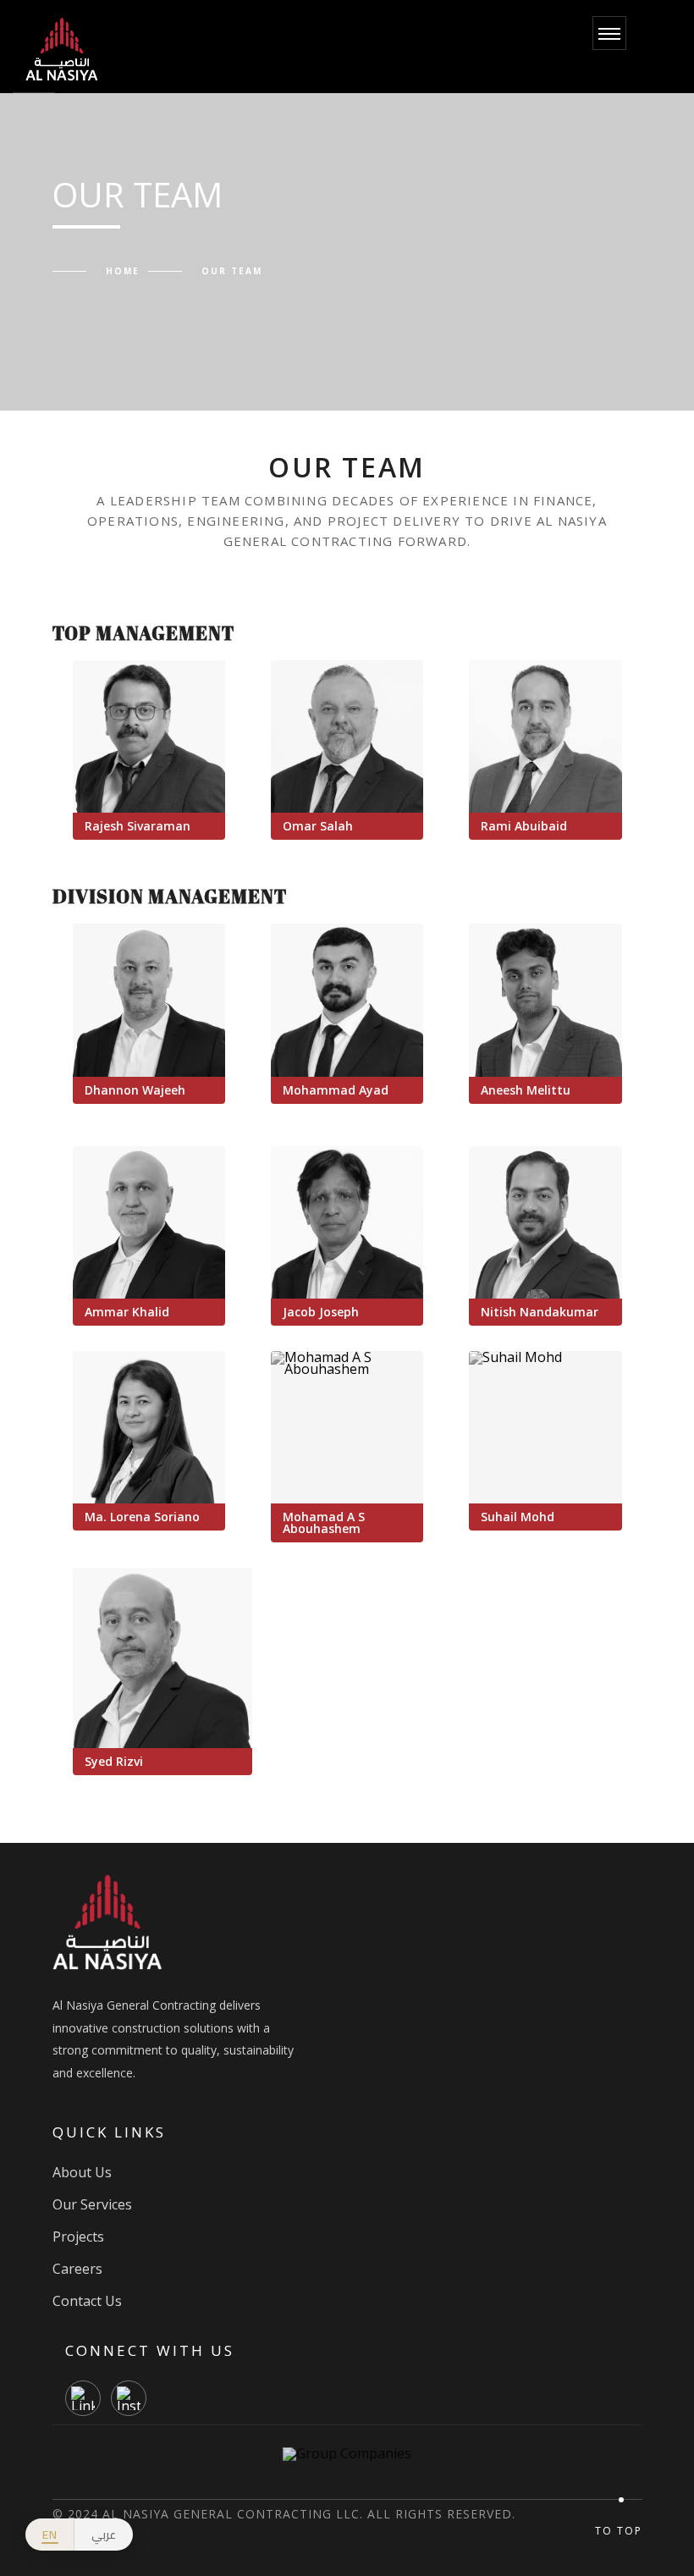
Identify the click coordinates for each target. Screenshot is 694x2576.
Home (123, 271)
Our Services (92, 2204)
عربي (104, 2535)
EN (50, 2535)
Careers (77, 2269)
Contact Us (87, 2301)
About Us (82, 2172)
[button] (149, 736)
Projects (78, 2237)
